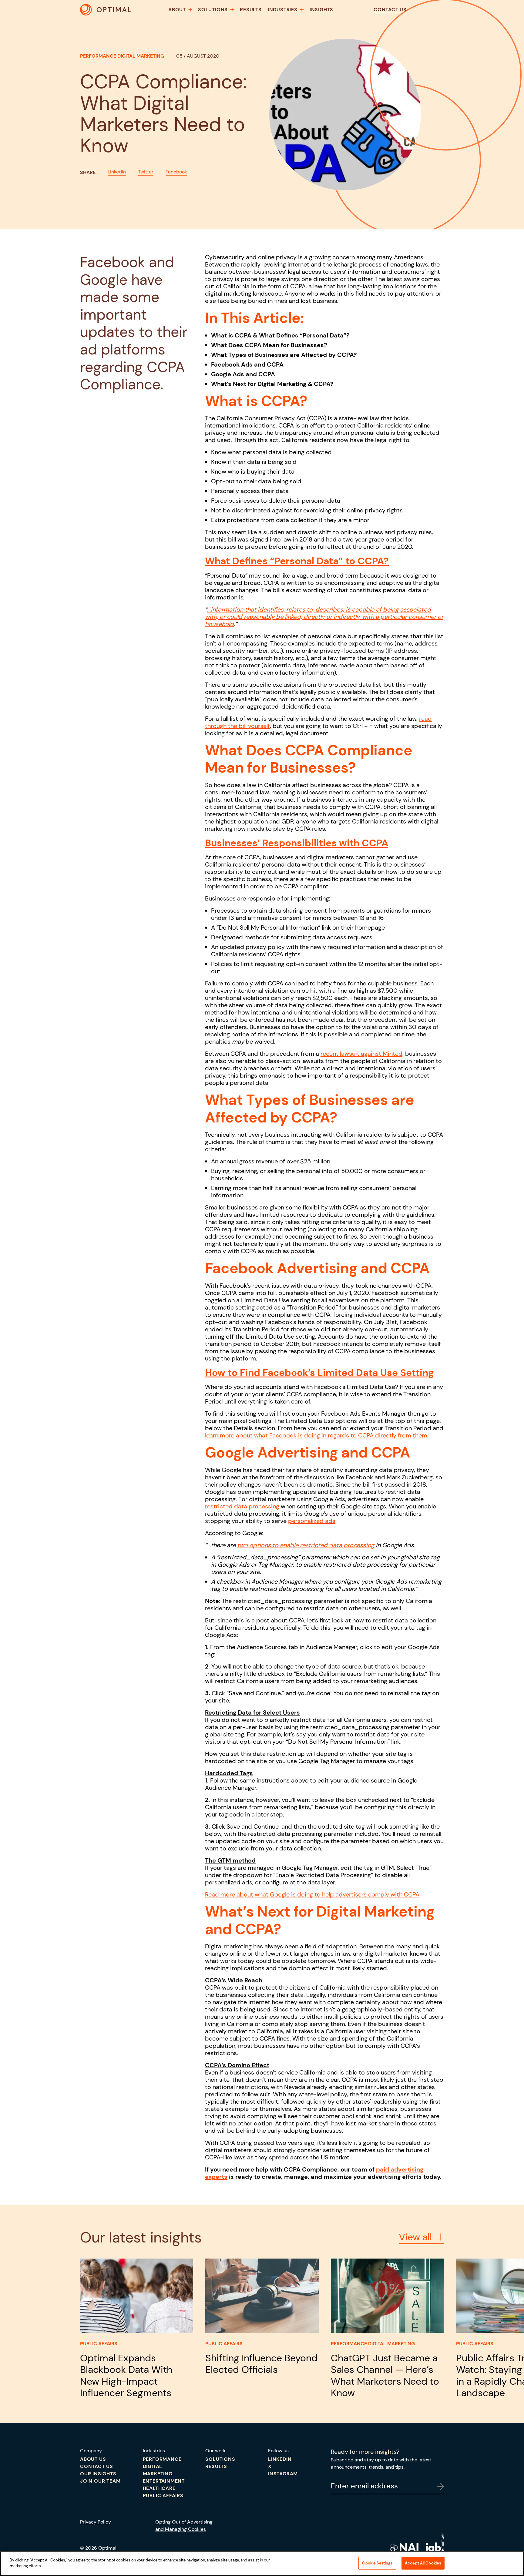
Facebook (176, 172)
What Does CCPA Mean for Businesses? (269, 345)
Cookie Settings (377, 2563)
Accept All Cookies (423, 2563)
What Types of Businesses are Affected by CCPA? (284, 355)
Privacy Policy (96, 2522)
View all (415, 2237)
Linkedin (117, 172)
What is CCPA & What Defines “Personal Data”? (280, 335)
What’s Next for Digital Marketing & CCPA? (272, 384)
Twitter (146, 172)
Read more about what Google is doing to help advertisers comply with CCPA (312, 1894)
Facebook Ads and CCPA (247, 364)
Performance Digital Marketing (122, 56)
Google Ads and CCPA (243, 374)
